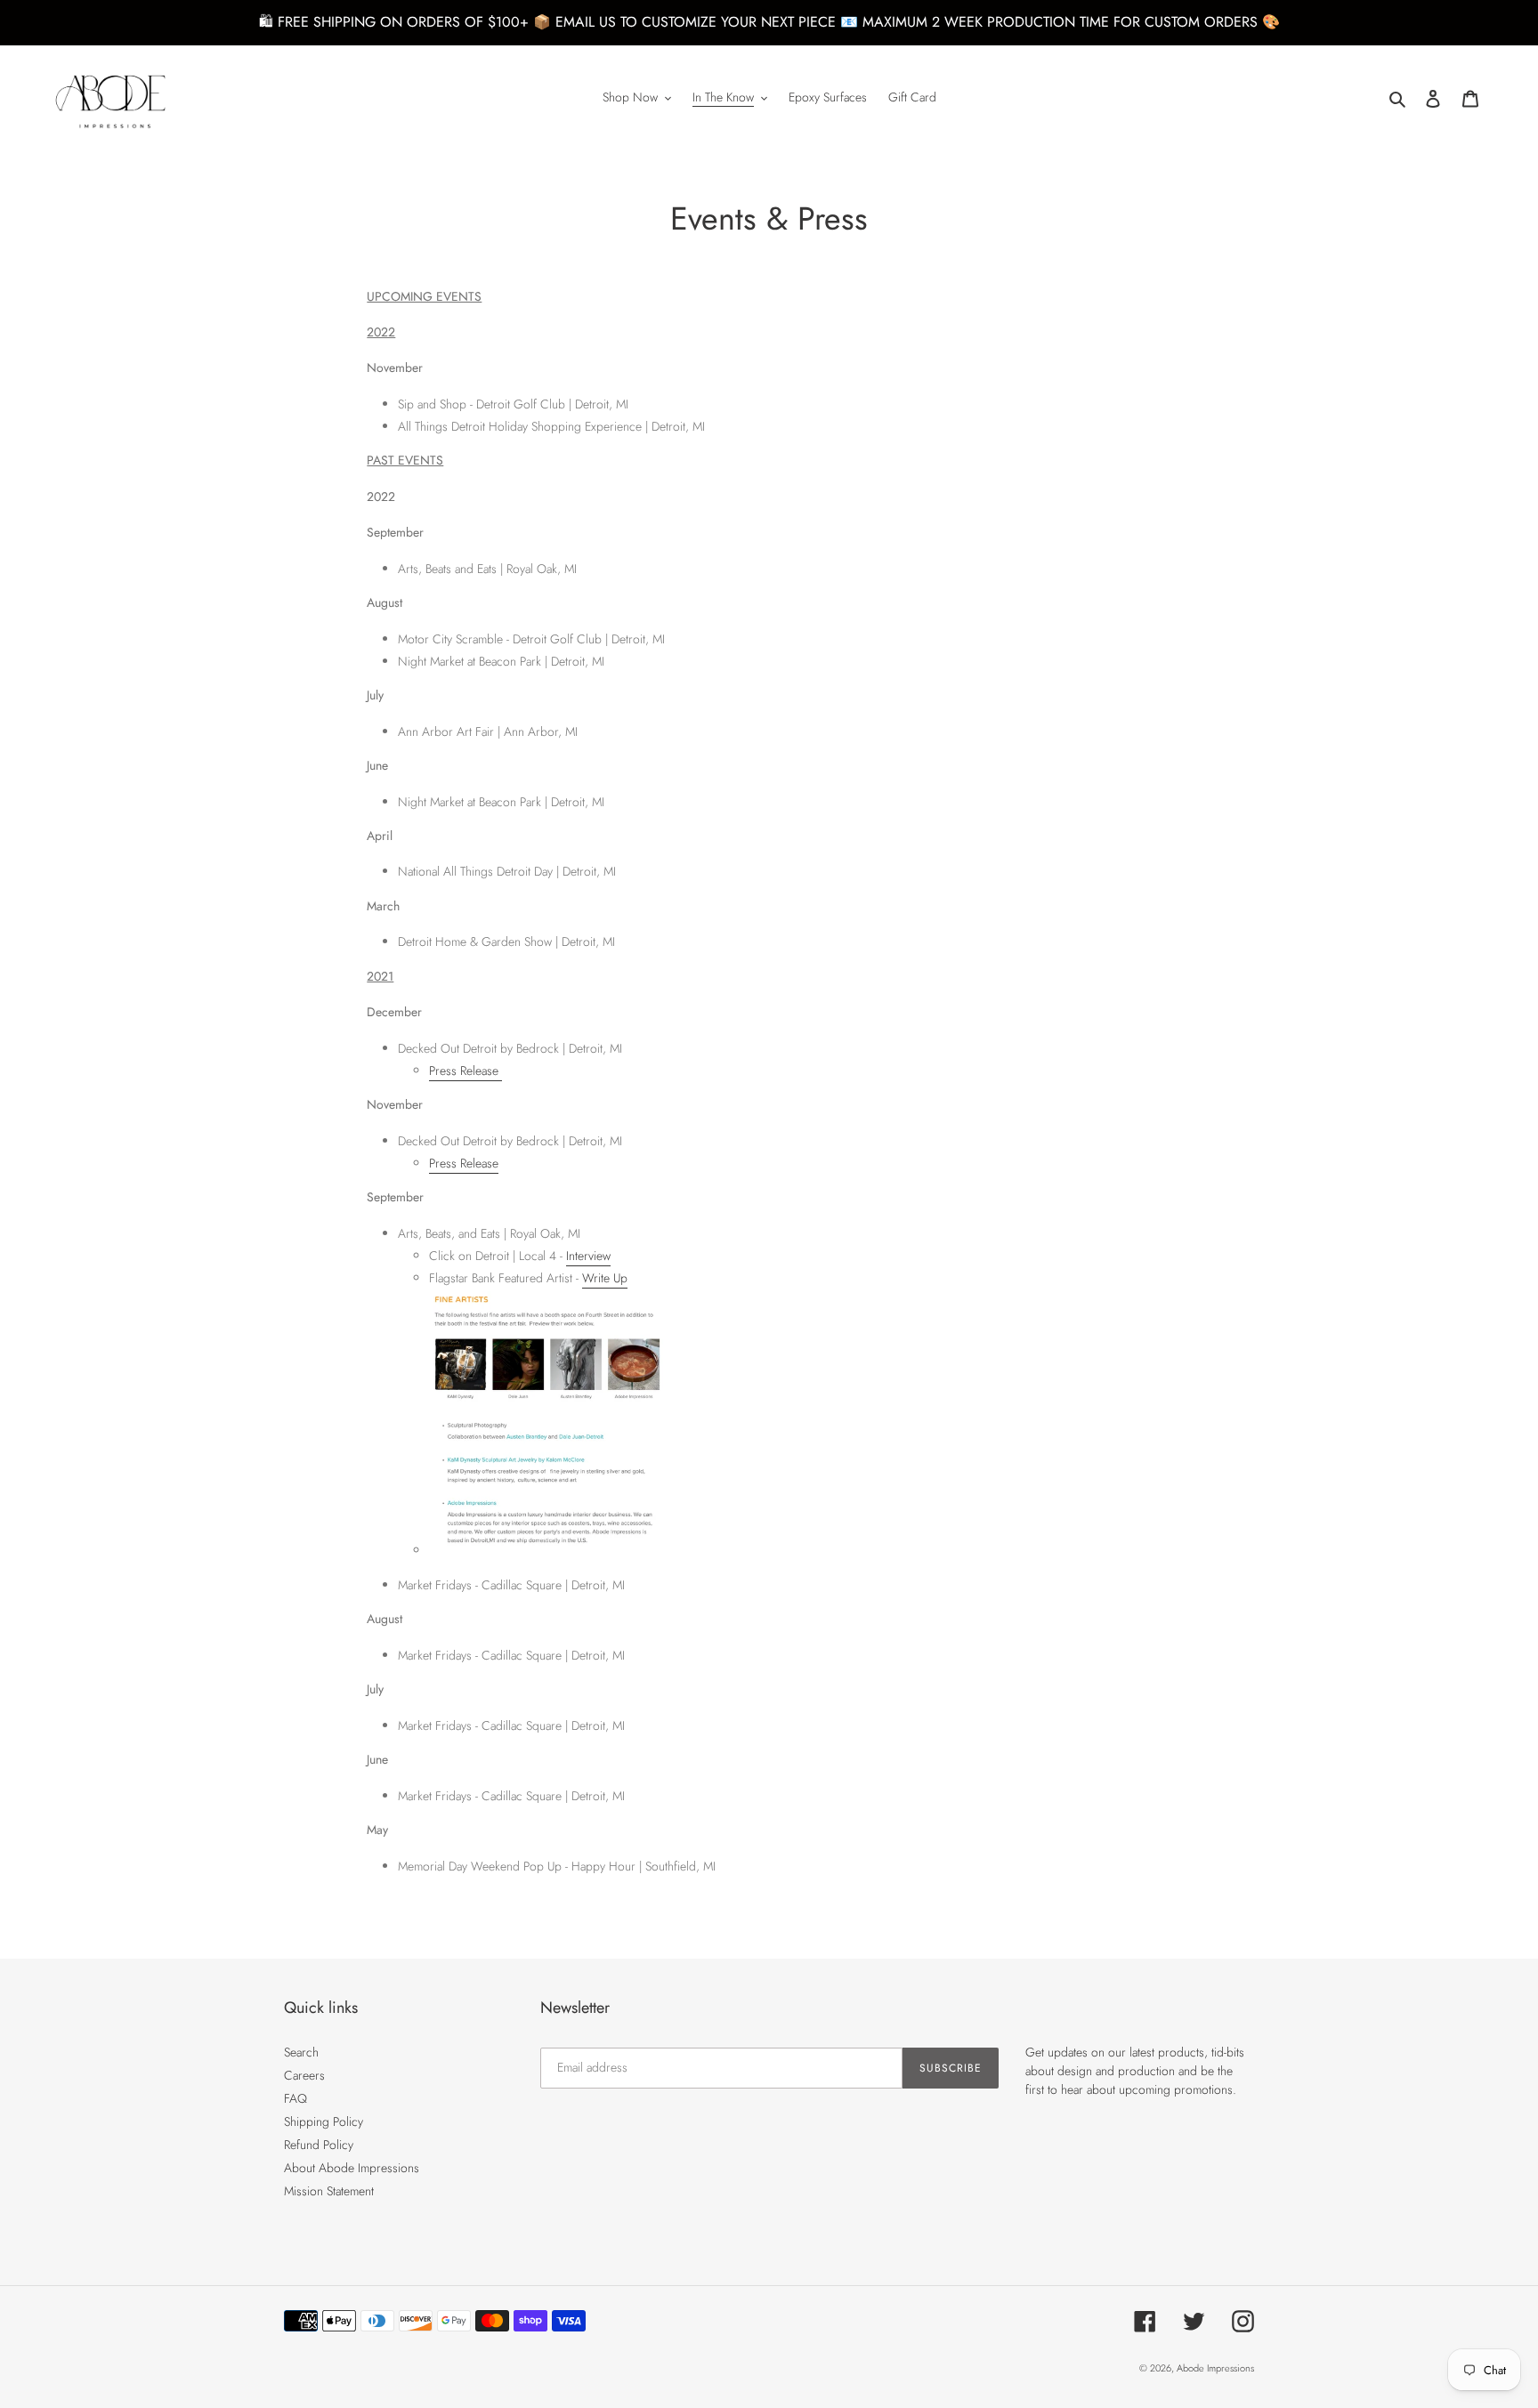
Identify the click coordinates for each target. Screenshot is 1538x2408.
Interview (588, 1256)
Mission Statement (329, 2191)
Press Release (465, 1071)
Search (301, 2052)
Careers (304, 2075)
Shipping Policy (324, 2121)
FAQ (295, 2098)
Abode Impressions (1215, 2368)
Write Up (605, 1278)
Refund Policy (319, 2145)
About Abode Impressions (352, 2168)
